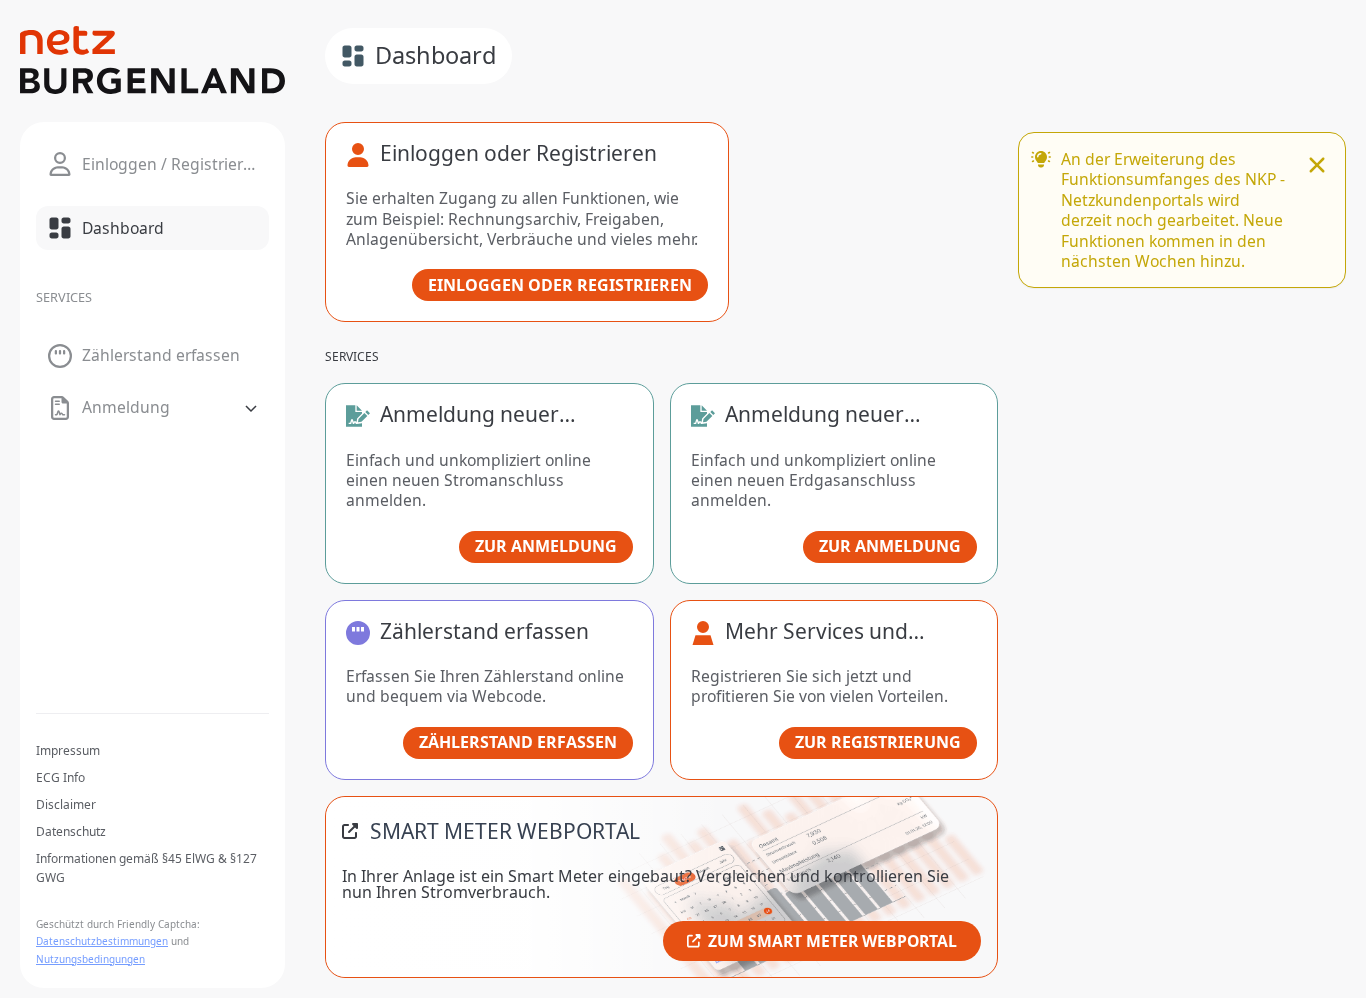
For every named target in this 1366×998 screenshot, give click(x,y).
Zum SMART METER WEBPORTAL (832, 941)
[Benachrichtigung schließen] (1317, 167)
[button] (152, 408)
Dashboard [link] (435, 55)
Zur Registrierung (878, 742)
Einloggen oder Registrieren (560, 285)
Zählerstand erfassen (518, 742)
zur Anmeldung (546, 546)
